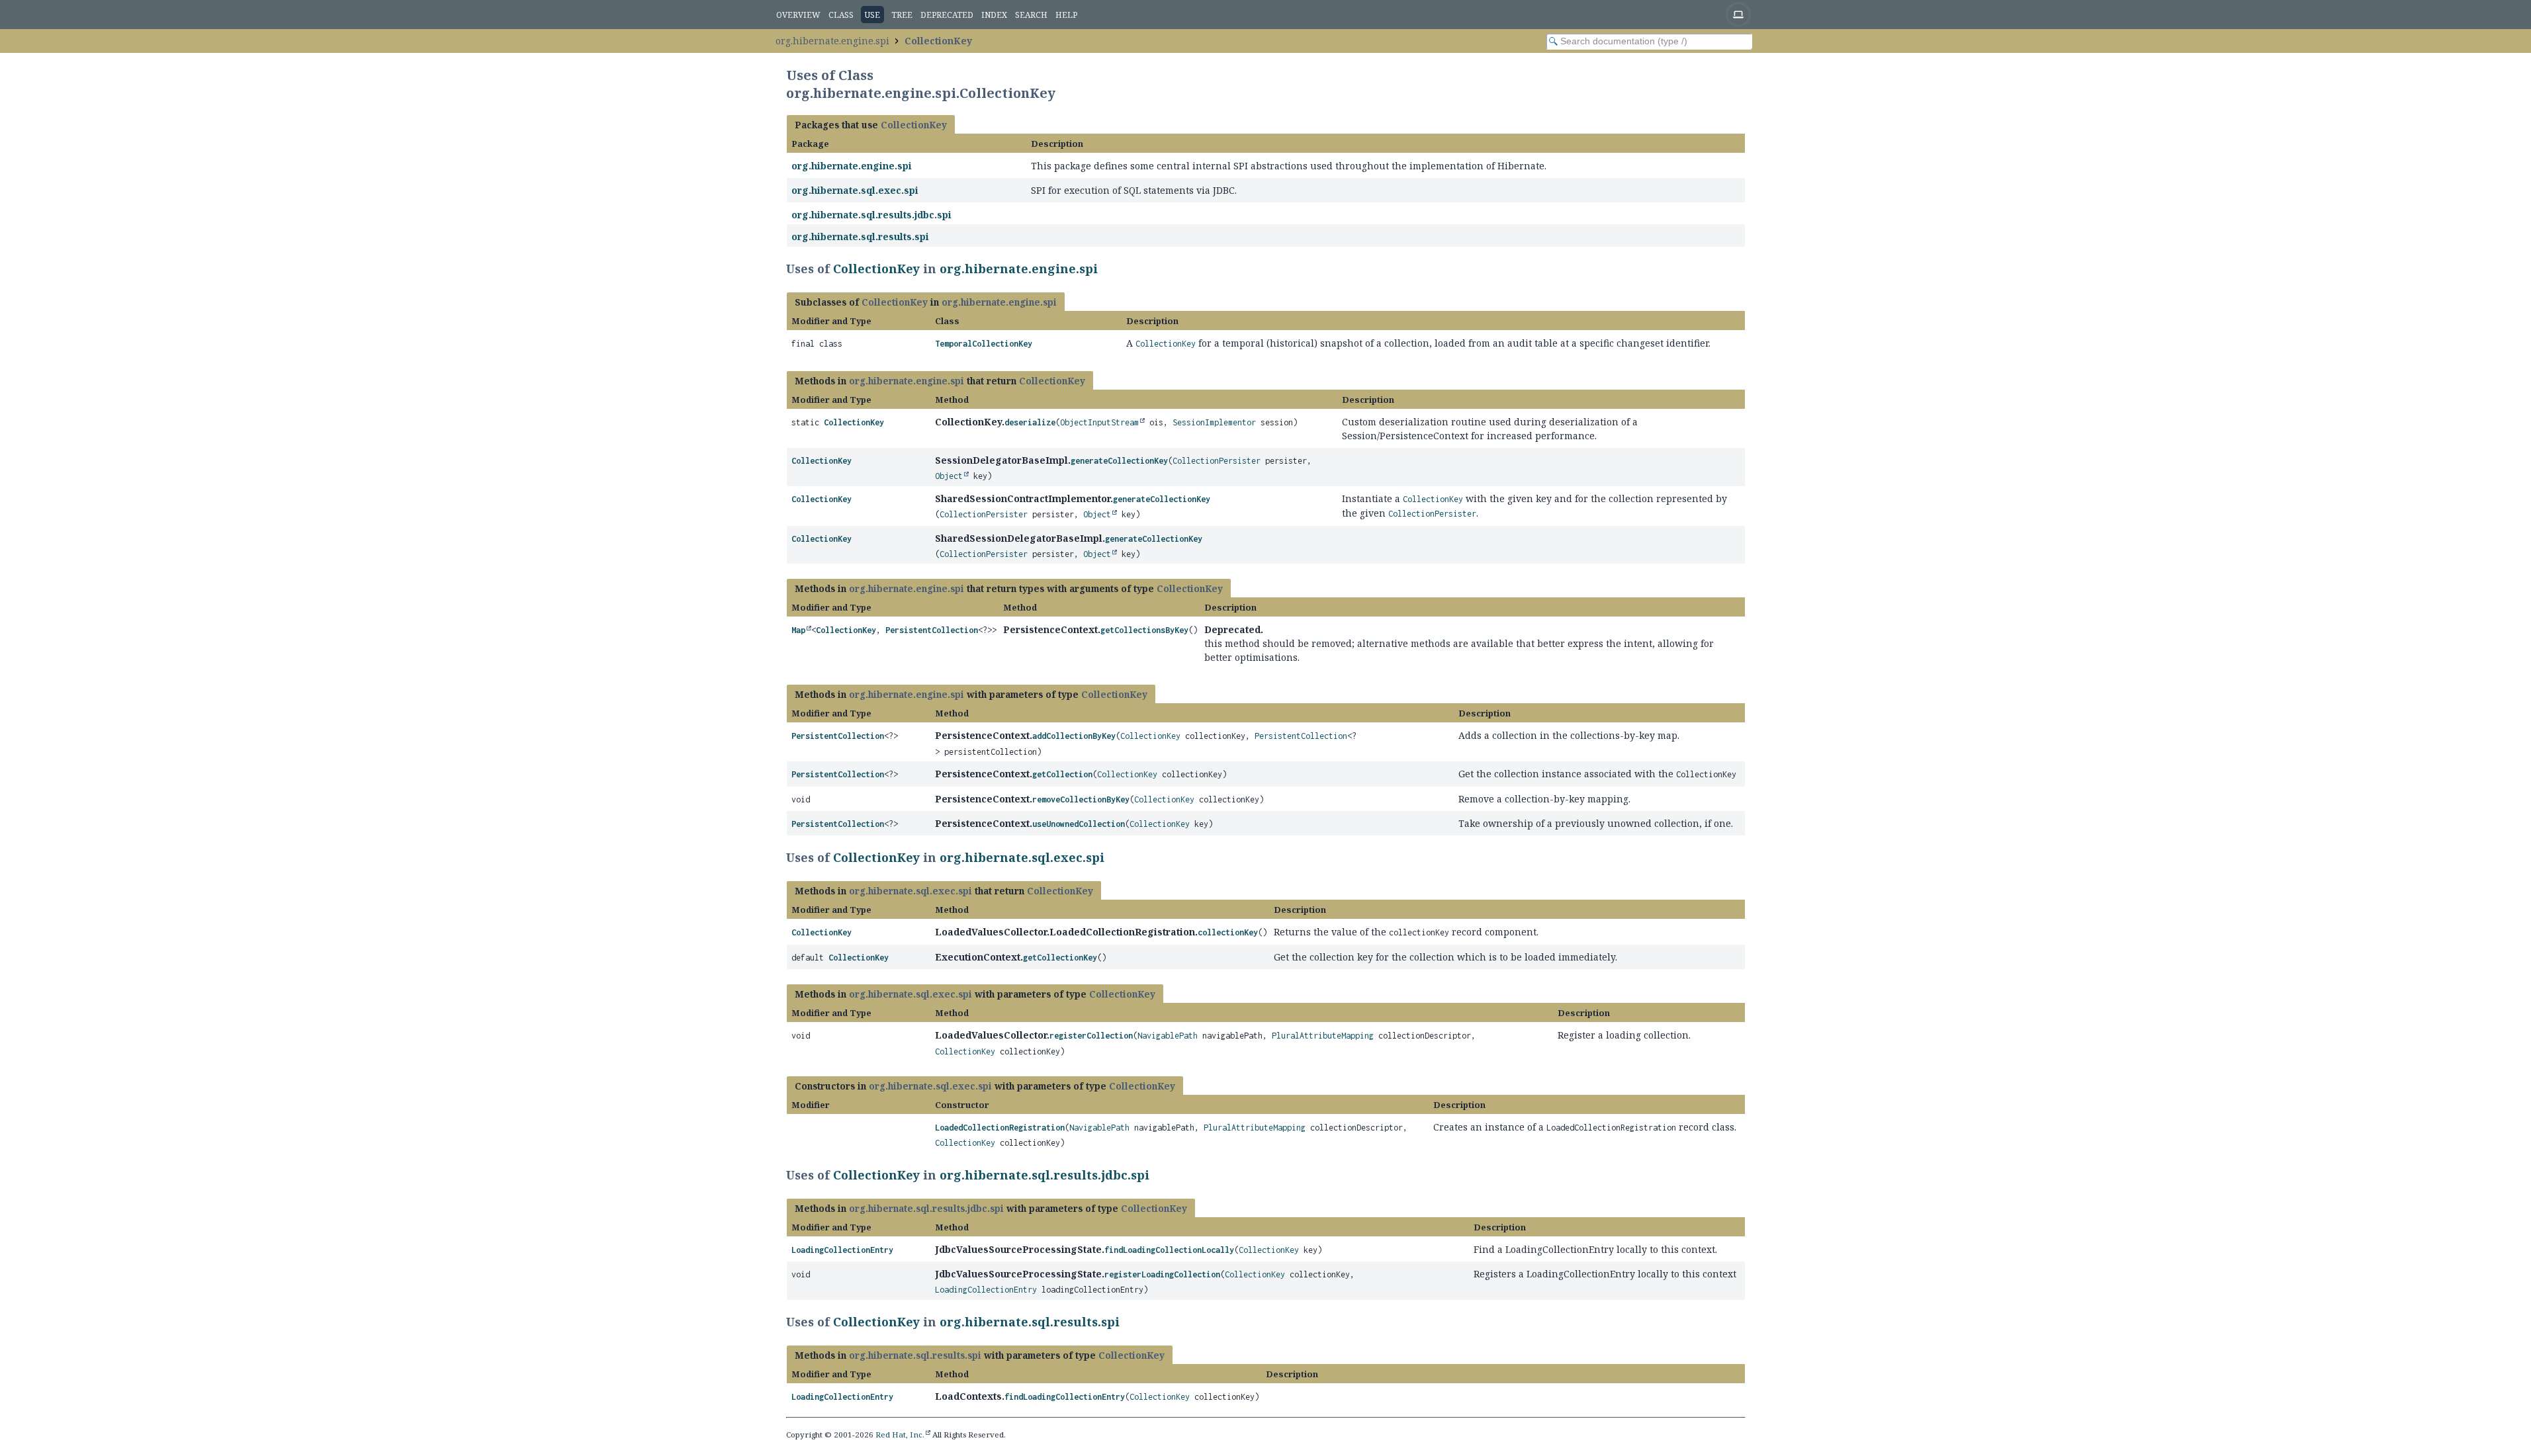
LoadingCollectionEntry (842, 1250)
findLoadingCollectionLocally (1169, 1250)
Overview (798, 15)
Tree (902, 15)
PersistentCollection (932, 630)
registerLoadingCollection (1162, 1274)
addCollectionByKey (1074, 736)
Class (841, 15)
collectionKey (1228, 932)
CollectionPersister (1217, 461)
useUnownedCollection (1079, 824)
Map (798, 630)
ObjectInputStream (1099, 422)
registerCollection (1091, 1036)
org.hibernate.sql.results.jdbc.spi (871, 215)
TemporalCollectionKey (984, 344)
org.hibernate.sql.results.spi (860, 236)
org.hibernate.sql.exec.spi (855, 190)
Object (949, 476)
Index (994, 15)
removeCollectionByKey (1081, 799)
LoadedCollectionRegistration (1000, 1128)
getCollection (1062, 774)
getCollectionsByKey (1144, 630)
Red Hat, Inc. (900, 1435)
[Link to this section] (1106, 269)
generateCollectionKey (1119, 461)
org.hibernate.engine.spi (832, 41)
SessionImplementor (1214, 422)
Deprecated (947, 15)
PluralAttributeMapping (1323, 1036)
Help (1066, 15)
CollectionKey (938, 41)
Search (1031, 15)
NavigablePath (1168, 1036)
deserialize (1030, 422)
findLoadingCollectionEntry (1065, 1397)
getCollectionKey (1060, 958)
